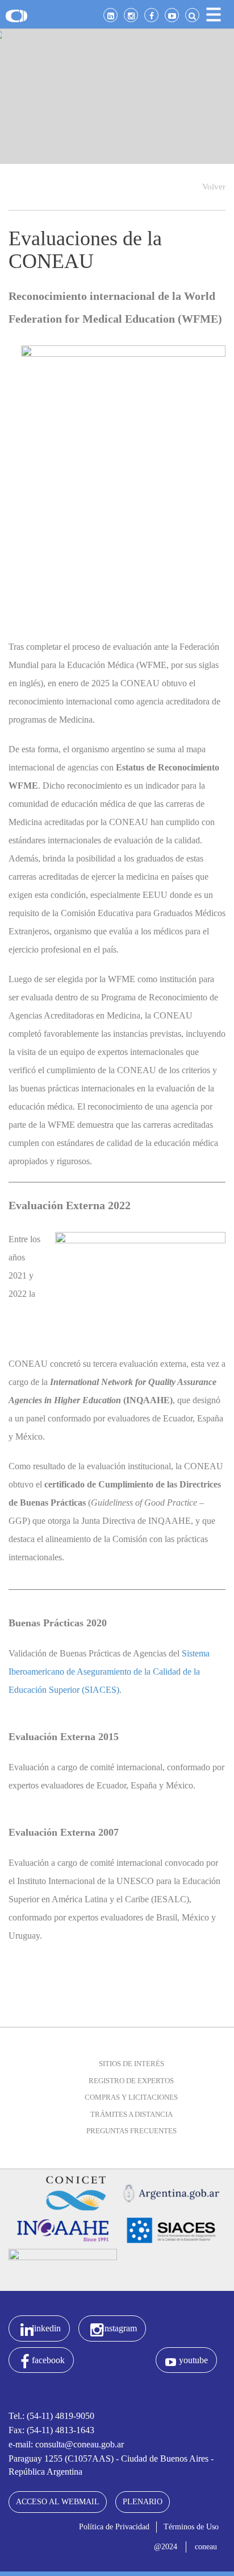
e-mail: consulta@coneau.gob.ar (66, 2444)
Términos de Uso (191, 2527)
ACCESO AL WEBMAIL (58, 2502)
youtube (193, 2360)
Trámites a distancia (131, 2114)
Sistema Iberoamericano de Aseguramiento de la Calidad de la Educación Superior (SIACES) (109, 1672)
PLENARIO (143, 2502)
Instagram (119, 2328)
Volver (214, 187)
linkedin (46, 2328)
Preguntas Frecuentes (131, 2131)
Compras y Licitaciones (131, 2097)
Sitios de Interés (131, 2064)
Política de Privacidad (114, 2527)
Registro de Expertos (131, 2081)
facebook (48, 2360)
